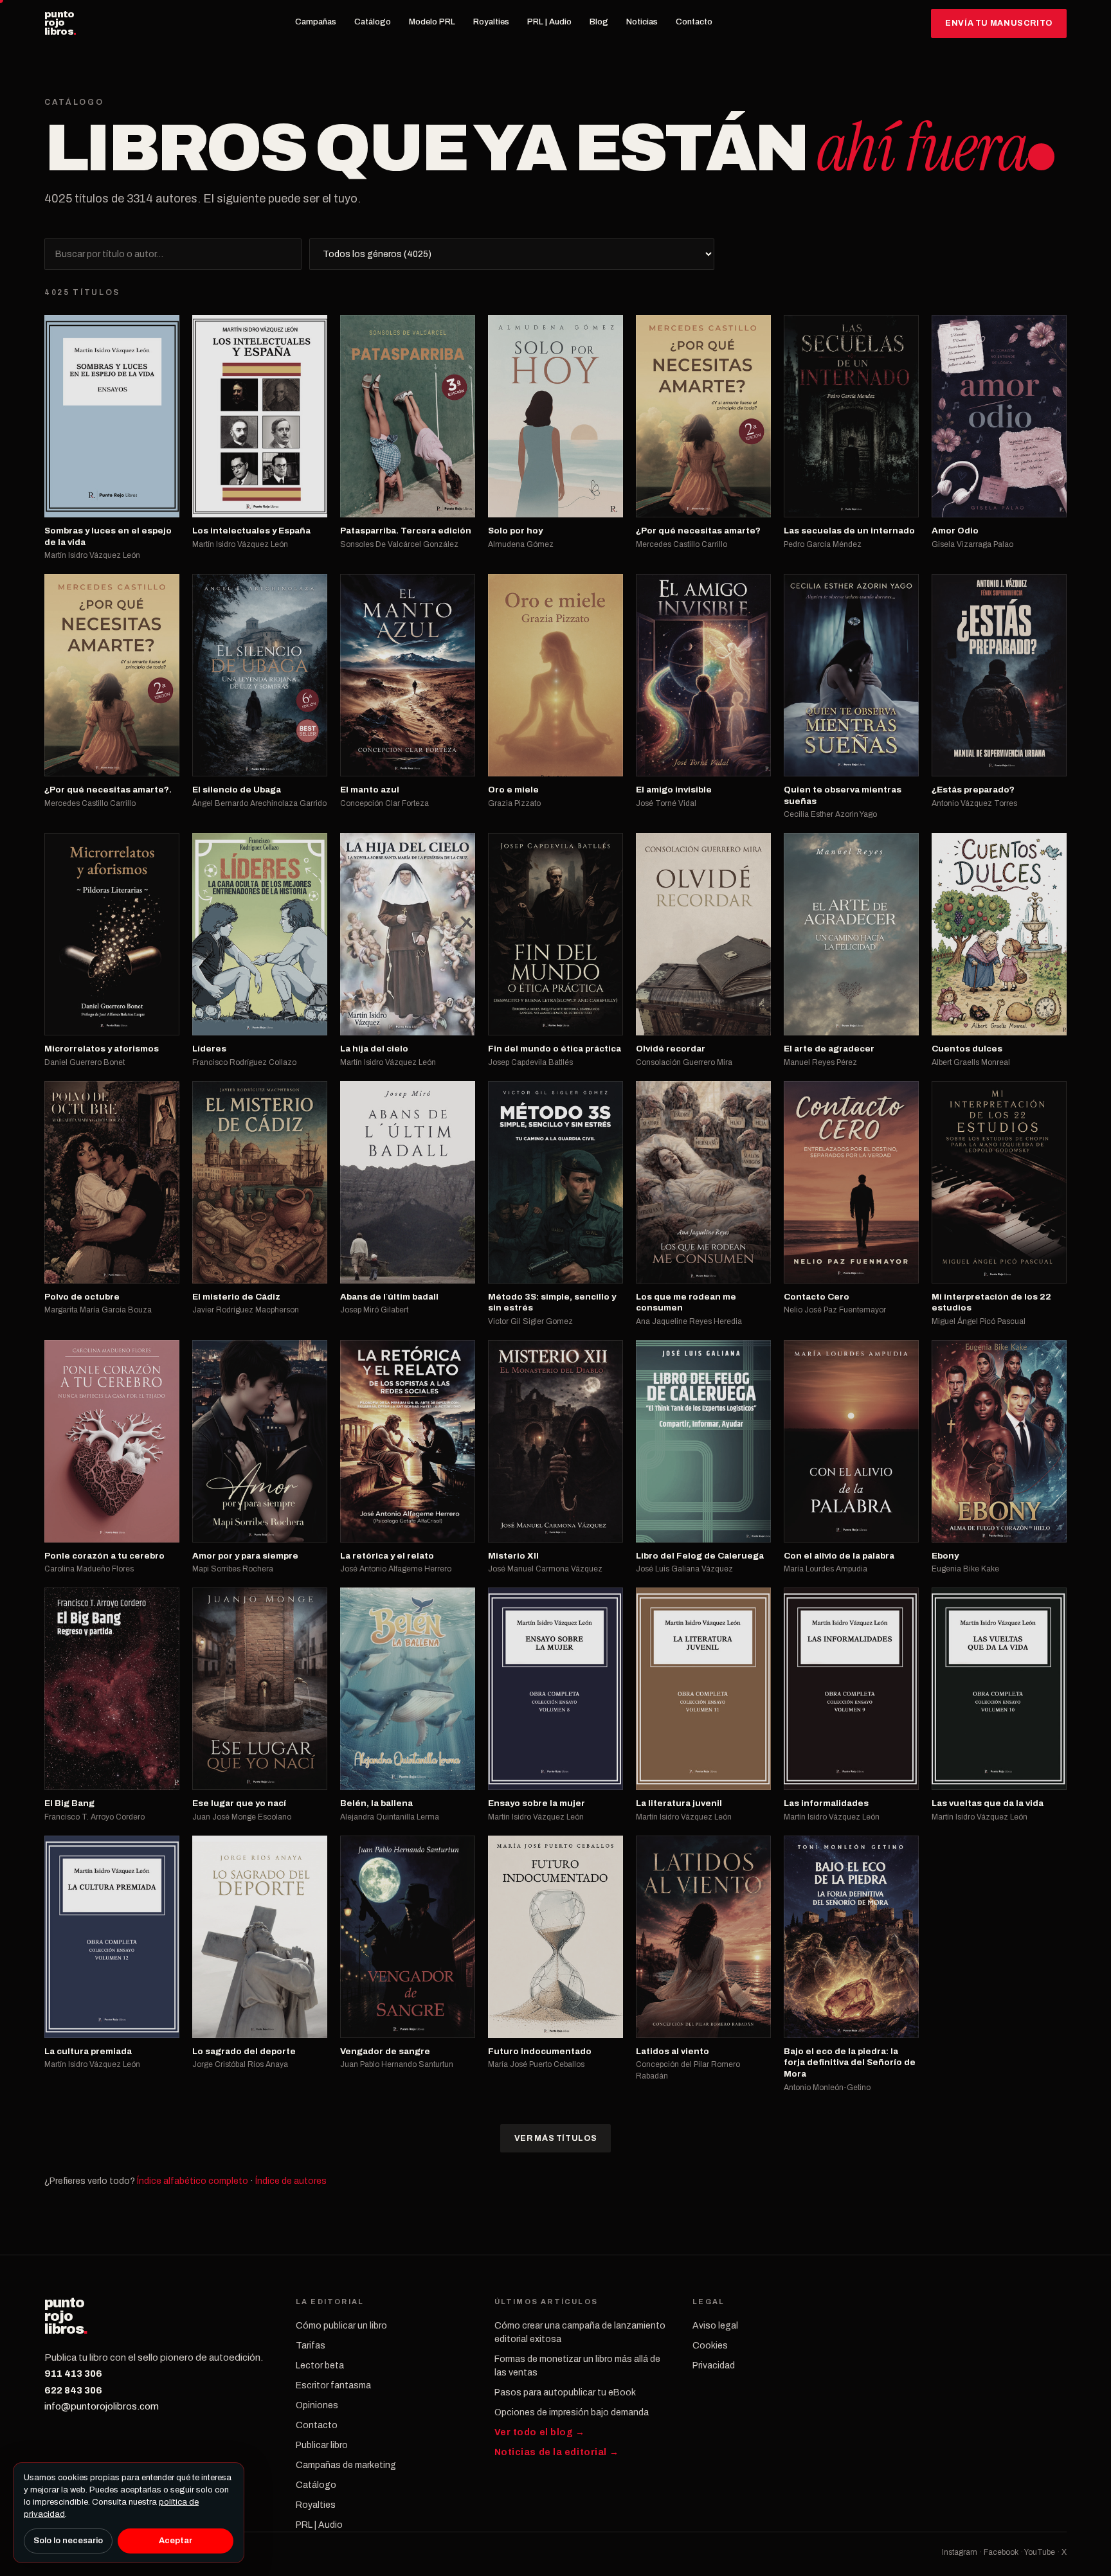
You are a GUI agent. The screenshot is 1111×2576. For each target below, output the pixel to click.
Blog (599, 22)
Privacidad (714, 2366)
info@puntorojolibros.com (102, 2406)
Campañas (316, 22)
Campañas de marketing (346, 2465)
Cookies (710, 2346)
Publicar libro (322, 2445)
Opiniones (317, 2405)
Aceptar (176, 2541)
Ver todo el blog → (540, 2432)
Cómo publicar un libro (341, 2326)
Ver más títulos (555, 2138)
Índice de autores (291, 2181)
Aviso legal (715, 2326)
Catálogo (373, 22)
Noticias (642, 22)
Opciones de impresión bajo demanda (572, 2412)
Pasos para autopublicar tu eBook (565, 2393)
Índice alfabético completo (193, 2181)
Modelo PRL (432, 22)
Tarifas (311, 2346)
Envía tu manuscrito (999, 23)
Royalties (491, 22)
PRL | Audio (549, 22)
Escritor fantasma (333, 2385)
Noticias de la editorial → (557, 2452)
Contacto (694, 22)
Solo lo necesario (68, 2541)
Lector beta (320, 2366)
